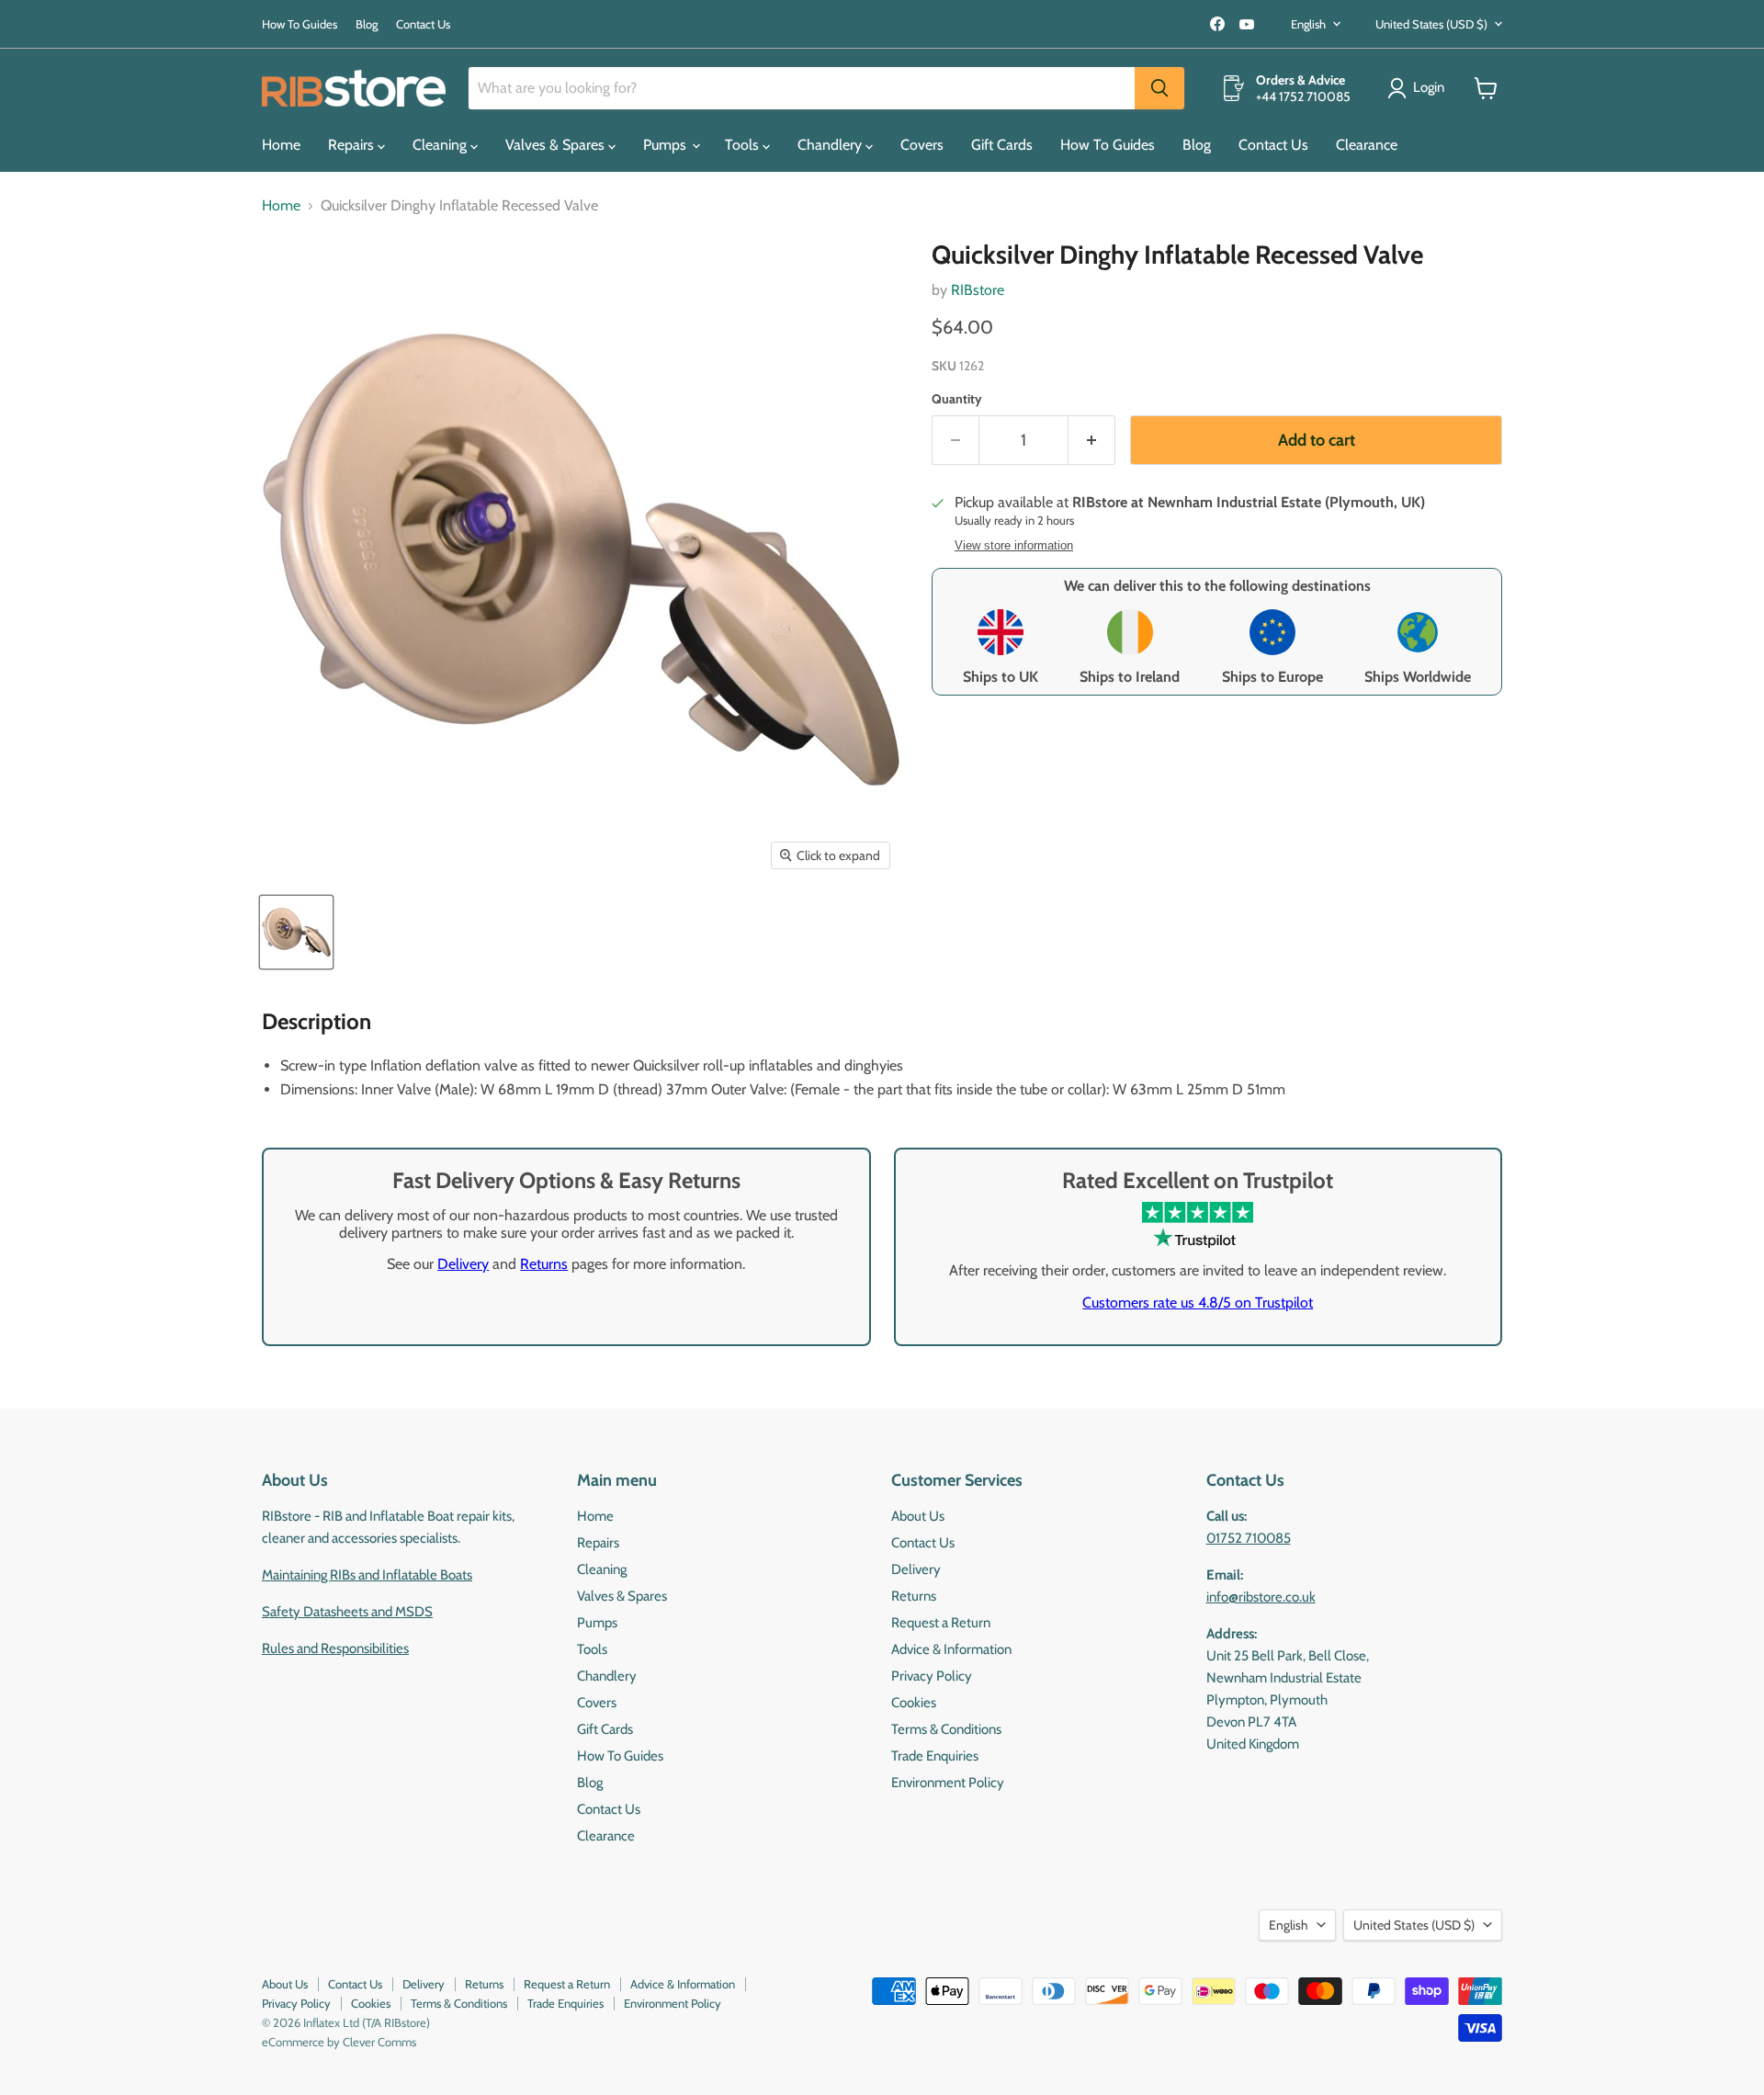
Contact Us (423, 24)
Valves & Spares (557, 145)
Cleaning (441, 145)
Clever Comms (379, 2042)
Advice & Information (951, 1649)
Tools (744, 145)
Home (281, 145)
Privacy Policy (932, 1676)
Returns (544, 1264)
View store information (1014, 546)
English (1308, 24)
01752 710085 (1249, 1538)
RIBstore (978, 290)
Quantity (957, 399)
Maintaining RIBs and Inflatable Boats (367, 1575)
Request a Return (941, 1623)
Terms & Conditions (946, 1729)
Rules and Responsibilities (335, 1648)
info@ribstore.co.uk (1261, 1597)
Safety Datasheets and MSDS (347, 1612)
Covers (922, 145)
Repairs (353, 145)
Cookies (914, 1703)
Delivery (463, 1264)
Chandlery (831, 145)
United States (1431, 24)
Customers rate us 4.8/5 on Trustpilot (1198, 1302)
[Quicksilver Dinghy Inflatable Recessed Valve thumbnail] (296, 932)
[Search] (1159, 88)
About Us (918, 1516)
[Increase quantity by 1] (1092, 441)
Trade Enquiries (935, 1756)
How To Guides (300, 24)
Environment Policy (948, 1783)
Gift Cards (1002, 145)
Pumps (667, 145)
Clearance (1367, 145)
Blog (367, 24)
